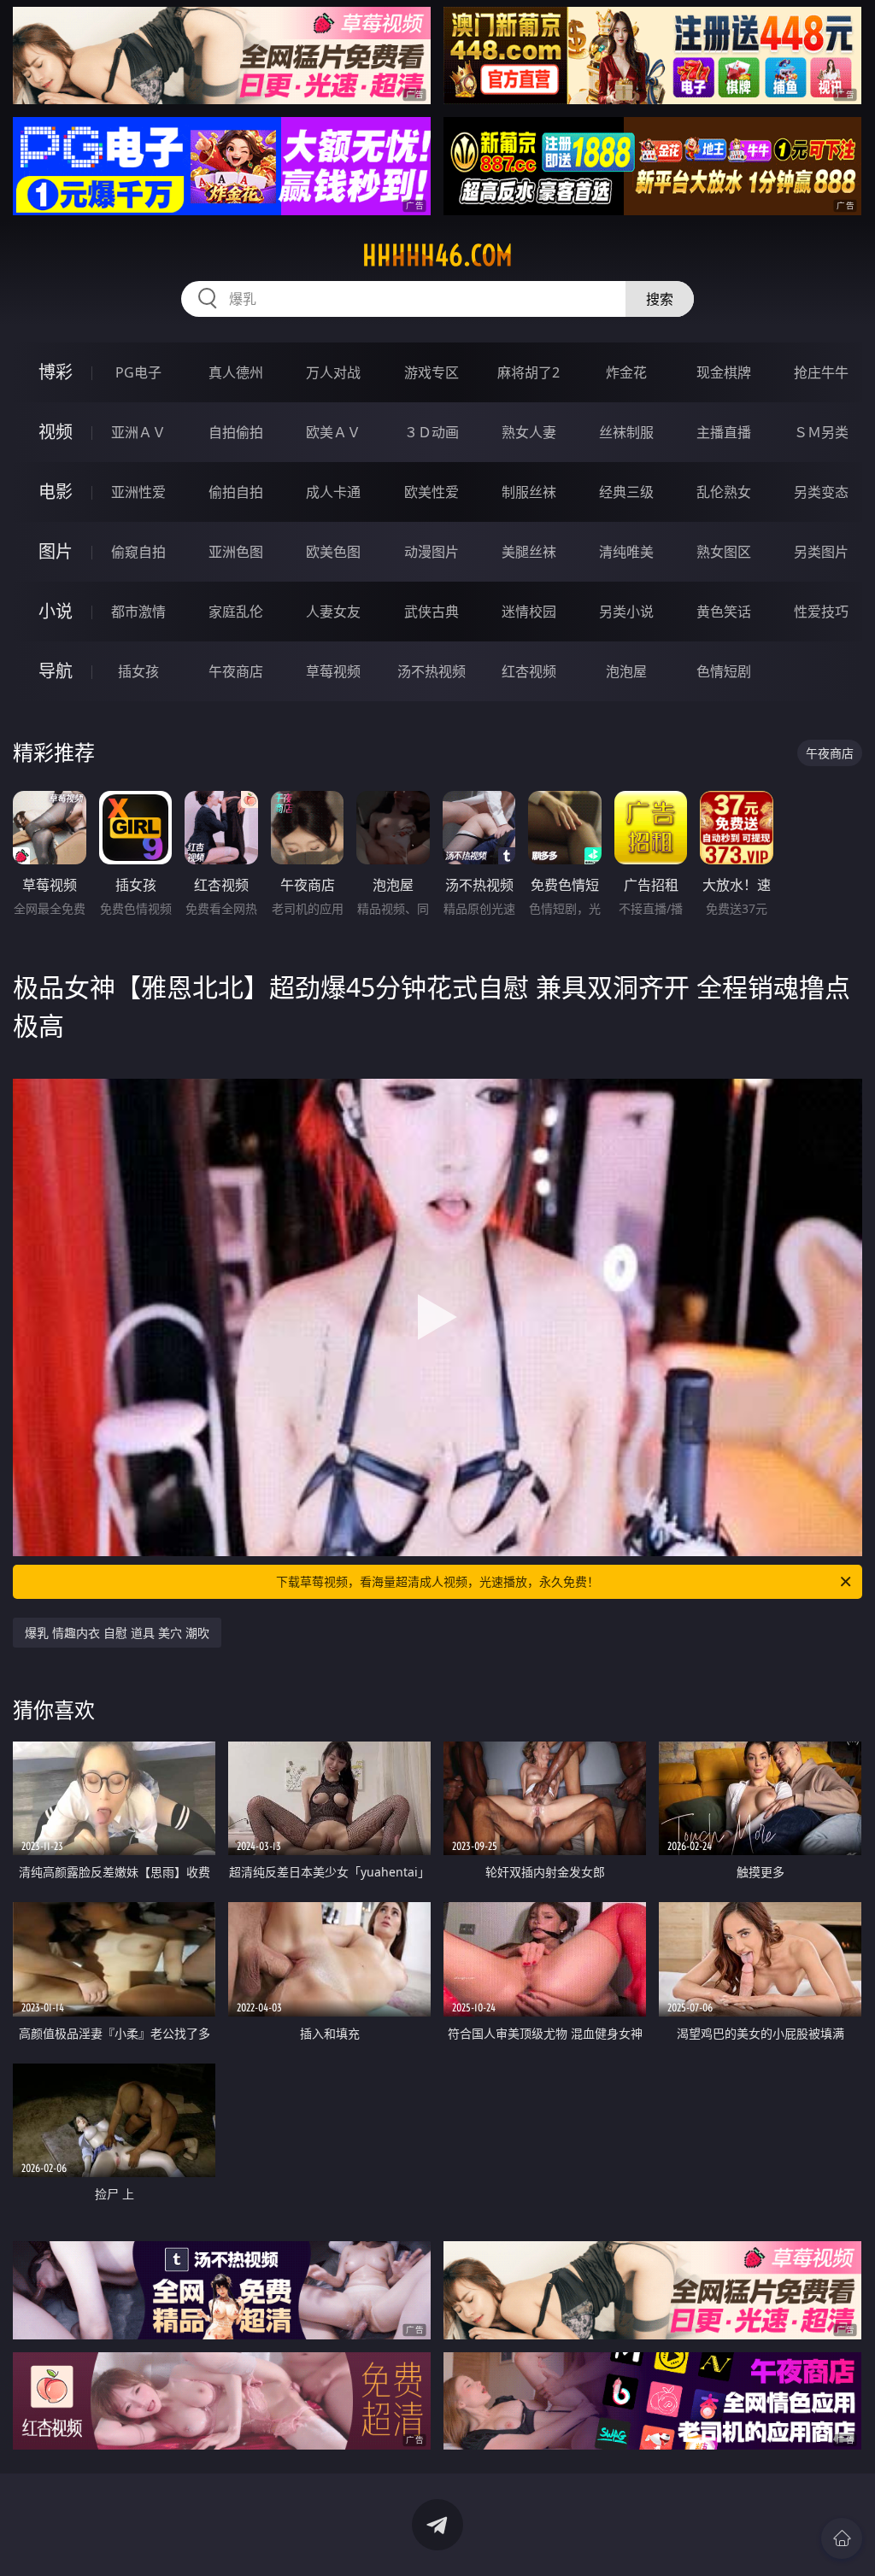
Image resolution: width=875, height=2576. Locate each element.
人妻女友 (333, 612)
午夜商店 (236, 671)
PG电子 (138, 372)
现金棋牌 (724, 372)
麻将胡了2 (529, 372)
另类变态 (821, 492)
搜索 (660, 299)
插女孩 (138, 671)
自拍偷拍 (236, 432)
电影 (56, 492)
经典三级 (626, 492)
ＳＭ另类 (821, 432)
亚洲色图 (236, 552)
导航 (56, 671)
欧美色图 (333, 552)
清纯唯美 (626, 552)
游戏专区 (432, 372)
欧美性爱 (432, 492)
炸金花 (626, 372)
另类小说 (626, 612)
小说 (56, 611)
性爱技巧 (821, 612)
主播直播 (724, 432)
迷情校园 (529, 612)
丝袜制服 (626, 432)
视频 (56, 432)
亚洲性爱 (138, 492)
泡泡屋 (626, 671)
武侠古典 (432, 612)
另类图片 (821, 552)
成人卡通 (333, 492)
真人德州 (236, 372)
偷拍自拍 (236, 492)
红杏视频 (529, 671)
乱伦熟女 (724, 492)
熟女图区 (724, 552)
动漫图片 (432, 552)
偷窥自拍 (138, 552)
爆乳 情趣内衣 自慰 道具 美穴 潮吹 (117, 1633)
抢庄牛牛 (821, 372)
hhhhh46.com (437, 255)
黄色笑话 (724, 612)
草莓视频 (333, 671)
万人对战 (333, 372)
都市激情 (138, 612)
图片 (56, 551)
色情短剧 (724, 671)
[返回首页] (842, 2538)
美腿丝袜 (529, 552)
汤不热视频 (432, 671)
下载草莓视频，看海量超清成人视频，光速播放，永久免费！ (437, 1581)
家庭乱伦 (236, 612)
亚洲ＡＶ (138, 432)
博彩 (56, 372)
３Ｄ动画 (432, 432)
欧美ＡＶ (333, 432)
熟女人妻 (529, 432)
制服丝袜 (529, 492)
